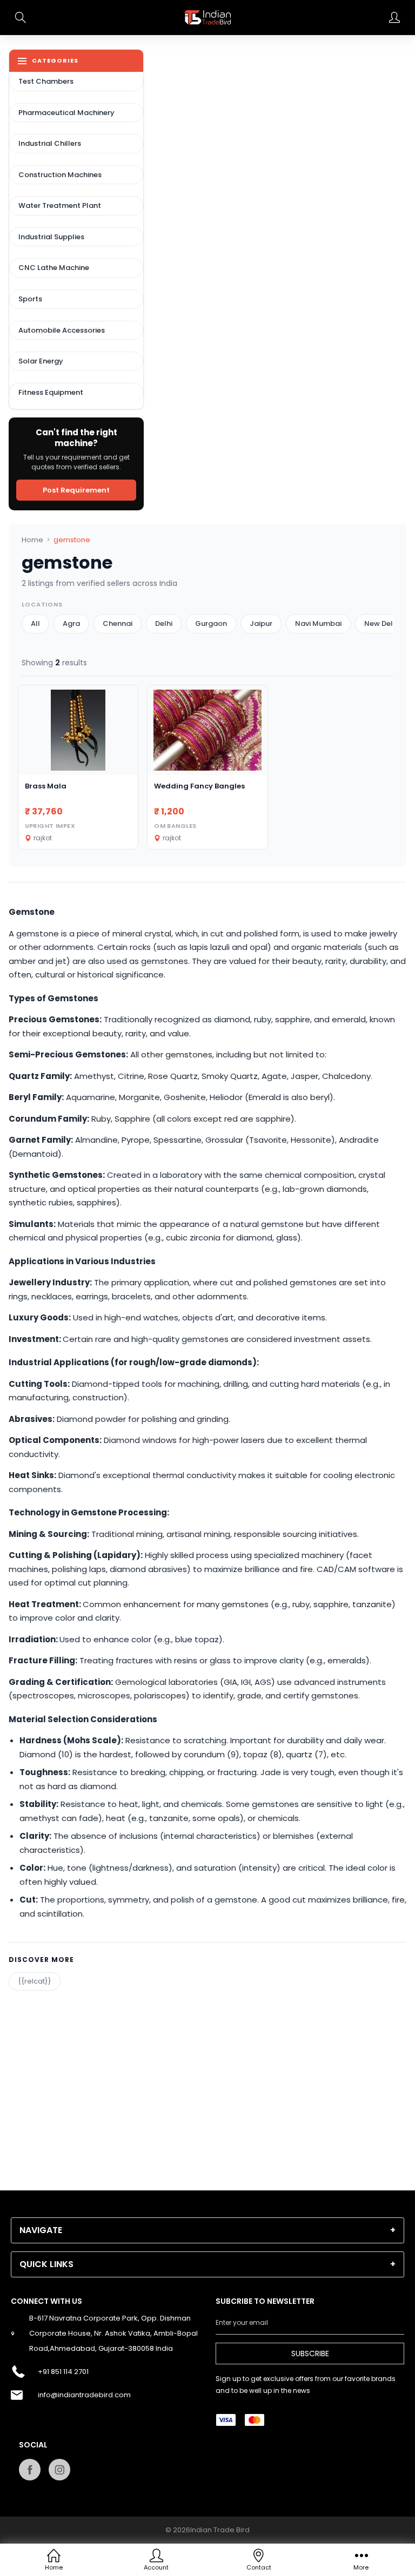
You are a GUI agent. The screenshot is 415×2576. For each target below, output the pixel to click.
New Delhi (381, 623)
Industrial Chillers (50, 143)
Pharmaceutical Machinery (66, 113)
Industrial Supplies (51, 237)
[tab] (207, 2230)
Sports (30, 299)
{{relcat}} (35, 1981)
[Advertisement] (207, 2066)
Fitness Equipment (51, 392)
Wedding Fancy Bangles (199, 786)
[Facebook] (30, 2470)
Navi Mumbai (318, 623)
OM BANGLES (175, 826)
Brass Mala (46, 786)
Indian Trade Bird (220, 2530)
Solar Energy (41, 361)
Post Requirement (76, 490)
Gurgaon (211, 623)
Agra (71, 623)
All (35, 623)
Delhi (164, 623)
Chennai (118, 623)
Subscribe (310, 2354)
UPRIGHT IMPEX (50, 826)
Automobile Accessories (62, 330)
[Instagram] (59, 2470)
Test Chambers (46, 81)
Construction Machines (60, 175)
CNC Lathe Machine (54, 268)
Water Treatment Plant (60, 205)
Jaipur (261, 623)
